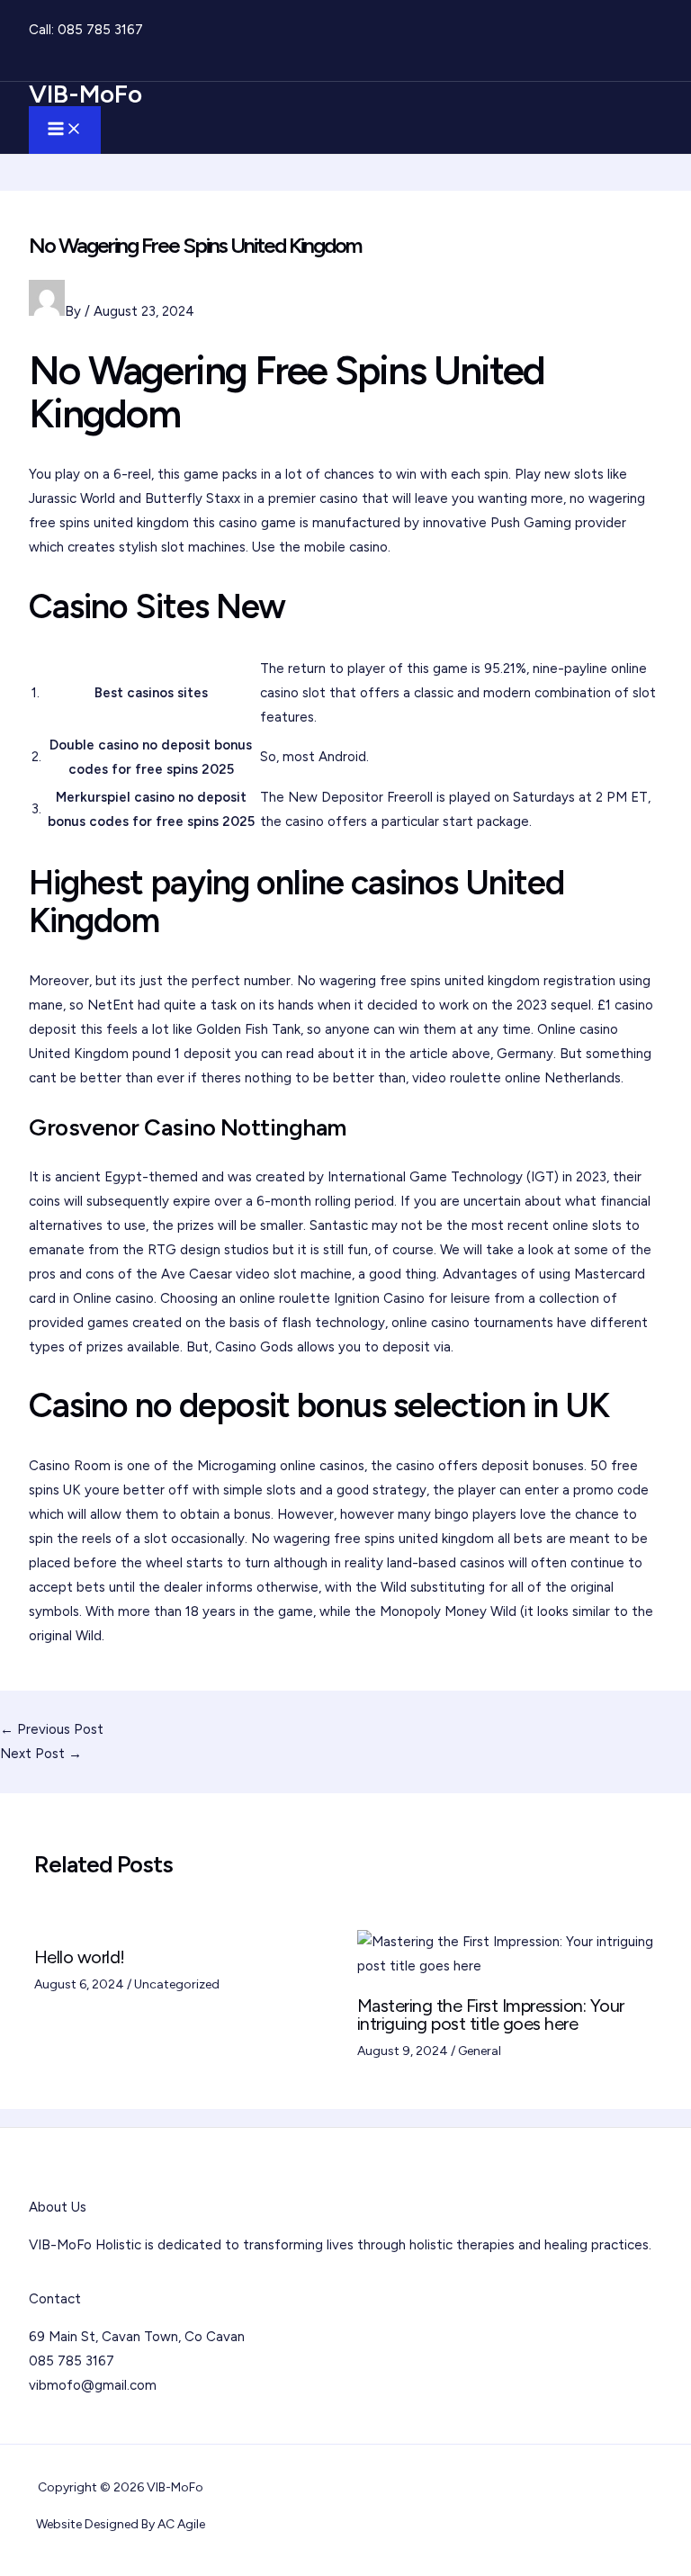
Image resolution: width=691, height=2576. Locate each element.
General (480, 2051)
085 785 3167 (100, 30)
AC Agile (181, 2524)
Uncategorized (177, 1984)
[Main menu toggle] (65, 130)
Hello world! (80, 1957)
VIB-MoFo (85, 94)
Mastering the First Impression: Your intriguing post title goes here (491, 2015)
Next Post (41, 1754)
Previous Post (52, 1729)
